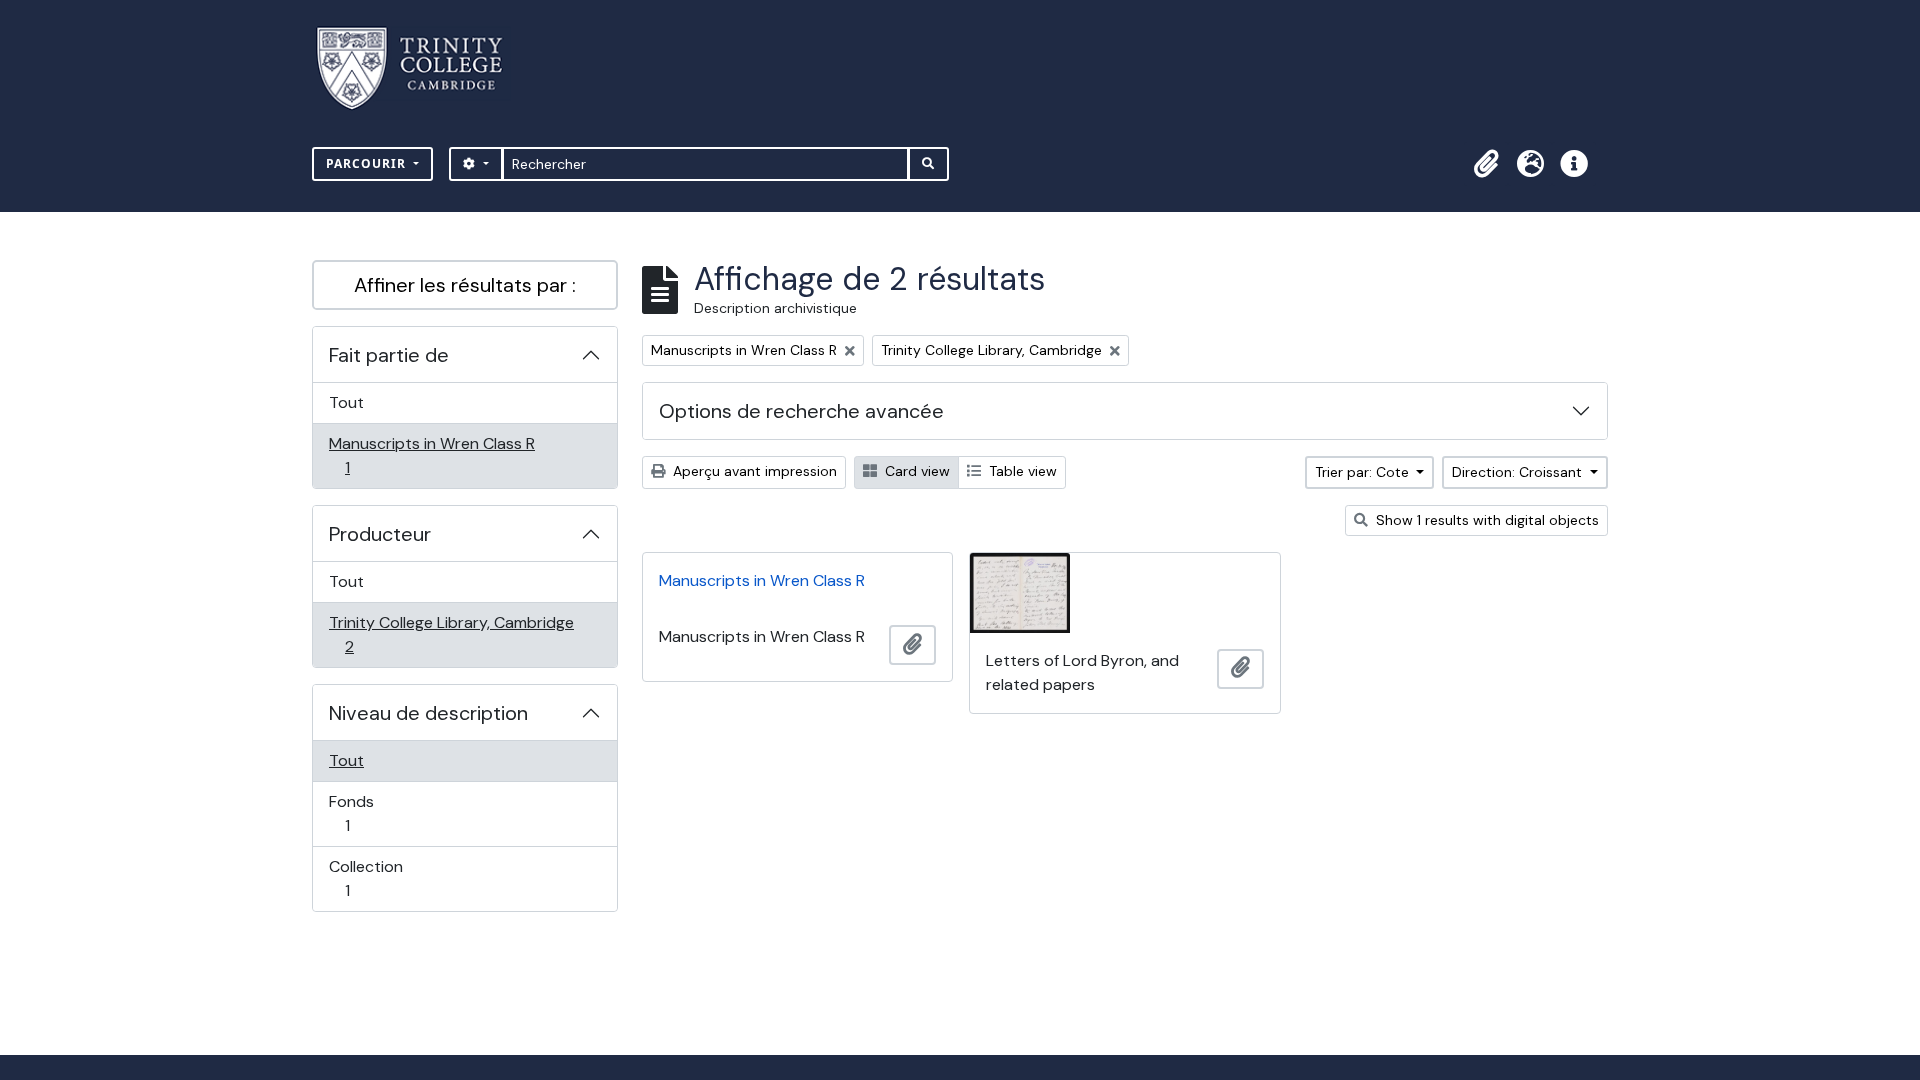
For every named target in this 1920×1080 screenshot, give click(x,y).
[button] (1486, 164)
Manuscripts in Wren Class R (431, 455)
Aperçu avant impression (753, 471)
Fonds (369, 813)
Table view (1021, 471)
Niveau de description (428, 713)
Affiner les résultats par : (465, 285)
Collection (369, 878)
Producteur (380, 534)
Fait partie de (389, 355)
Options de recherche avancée (801, 411)
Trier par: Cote (1364, 472)
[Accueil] (421, 68)
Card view (915, 471)
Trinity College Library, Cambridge (451, 634)
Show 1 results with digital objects (1485, 520)
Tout (346, 402)
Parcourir (368, 163)
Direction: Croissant (1519, 472)
